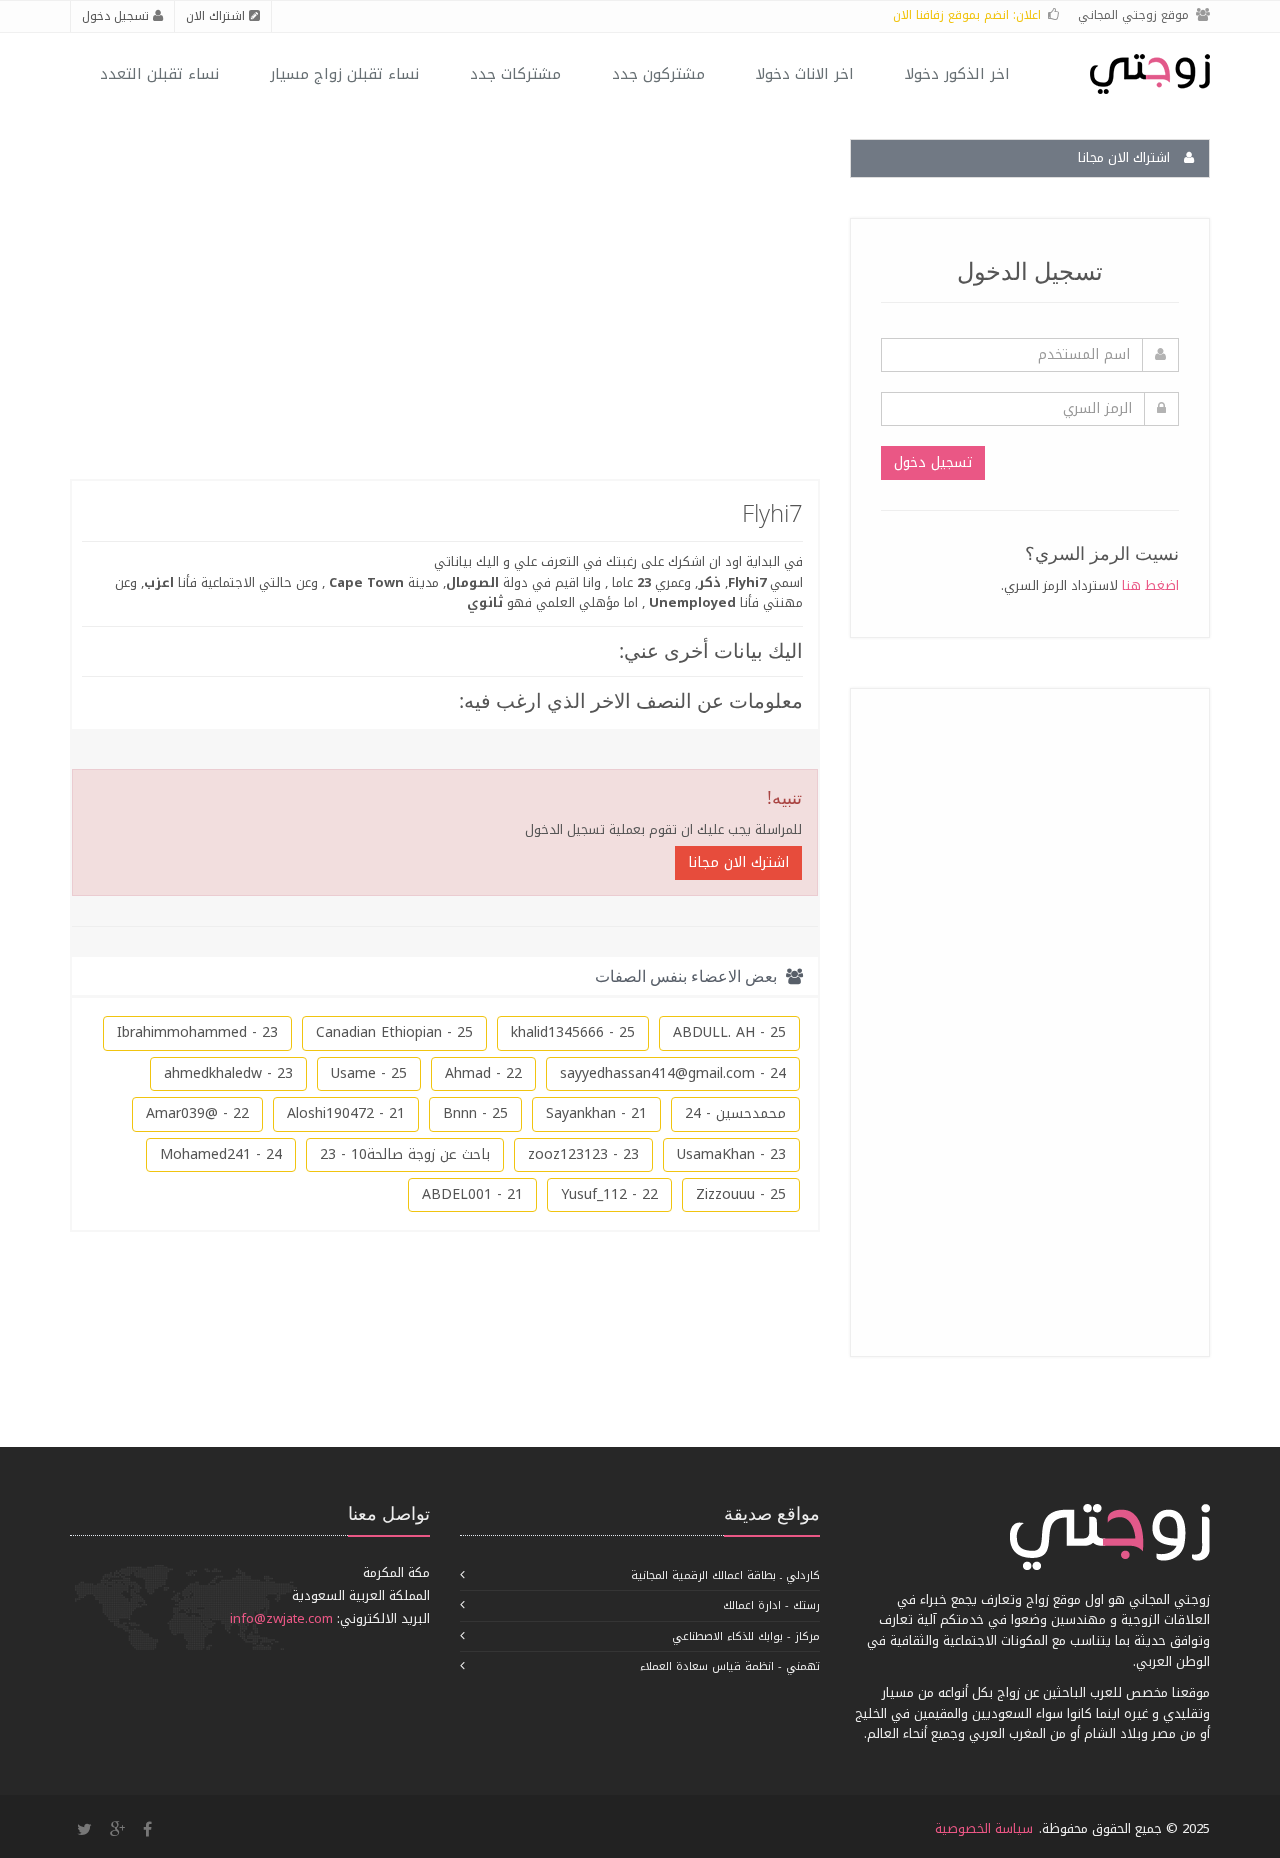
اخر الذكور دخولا (957, 74)
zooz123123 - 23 (583, 1154)
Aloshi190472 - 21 (346, 1113)
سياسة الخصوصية (984, 1828)
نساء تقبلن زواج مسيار (344, 74)
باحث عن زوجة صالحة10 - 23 (405, 1154)
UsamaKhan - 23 (731, 1154)
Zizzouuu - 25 (741, 1194)
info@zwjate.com (281, 1618)
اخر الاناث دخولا (805, 74)
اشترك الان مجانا (738, 862)
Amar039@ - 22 (197, 1113)
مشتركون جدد (658, 74)
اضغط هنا (1150, 585)
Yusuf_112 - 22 (609, 1194)
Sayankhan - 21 (596, 1113)
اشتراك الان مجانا (1126, 157)
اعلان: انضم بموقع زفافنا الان (967, 15)
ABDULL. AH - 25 (729, 1032)
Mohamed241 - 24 (221, 1154)
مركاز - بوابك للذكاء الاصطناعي (746, 1636)
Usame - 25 (369, 1073)
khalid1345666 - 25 (573, 1032)
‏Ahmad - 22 (483, 1073)
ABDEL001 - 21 (472, 1194)
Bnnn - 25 (475, 1113)
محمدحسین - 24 (735, 1113)
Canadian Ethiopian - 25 (394, 1032)
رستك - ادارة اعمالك (771, 1605)
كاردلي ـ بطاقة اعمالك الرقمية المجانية (725, 1575)
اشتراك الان (217, 16)
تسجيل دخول (117, 16)
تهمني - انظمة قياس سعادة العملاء (730, 1666)
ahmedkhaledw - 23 (228, 1073)
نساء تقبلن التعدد (159, 74)
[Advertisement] (1029, 1019)
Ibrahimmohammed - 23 (197, 1032)
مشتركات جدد (515, 74)
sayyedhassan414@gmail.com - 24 (673, 1073)
